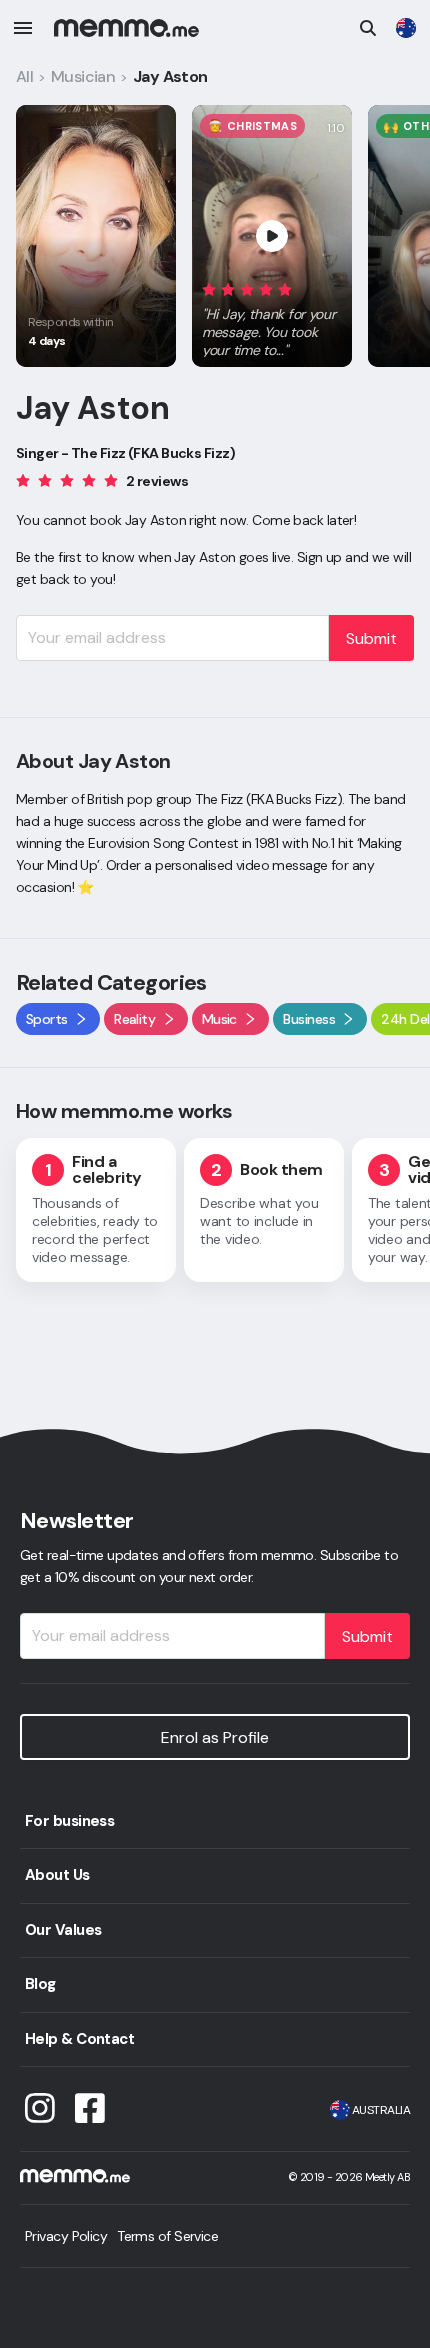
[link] (406, 28)
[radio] (209, 288)
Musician (83, 76)
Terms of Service (167, 2236)
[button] (272, 316)
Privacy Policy (66, 2236)
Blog (40, 1984)
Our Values (63, 1930)
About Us (57, 1875)
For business (69, 1821)
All (24, 76)
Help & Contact (79, 2039)
